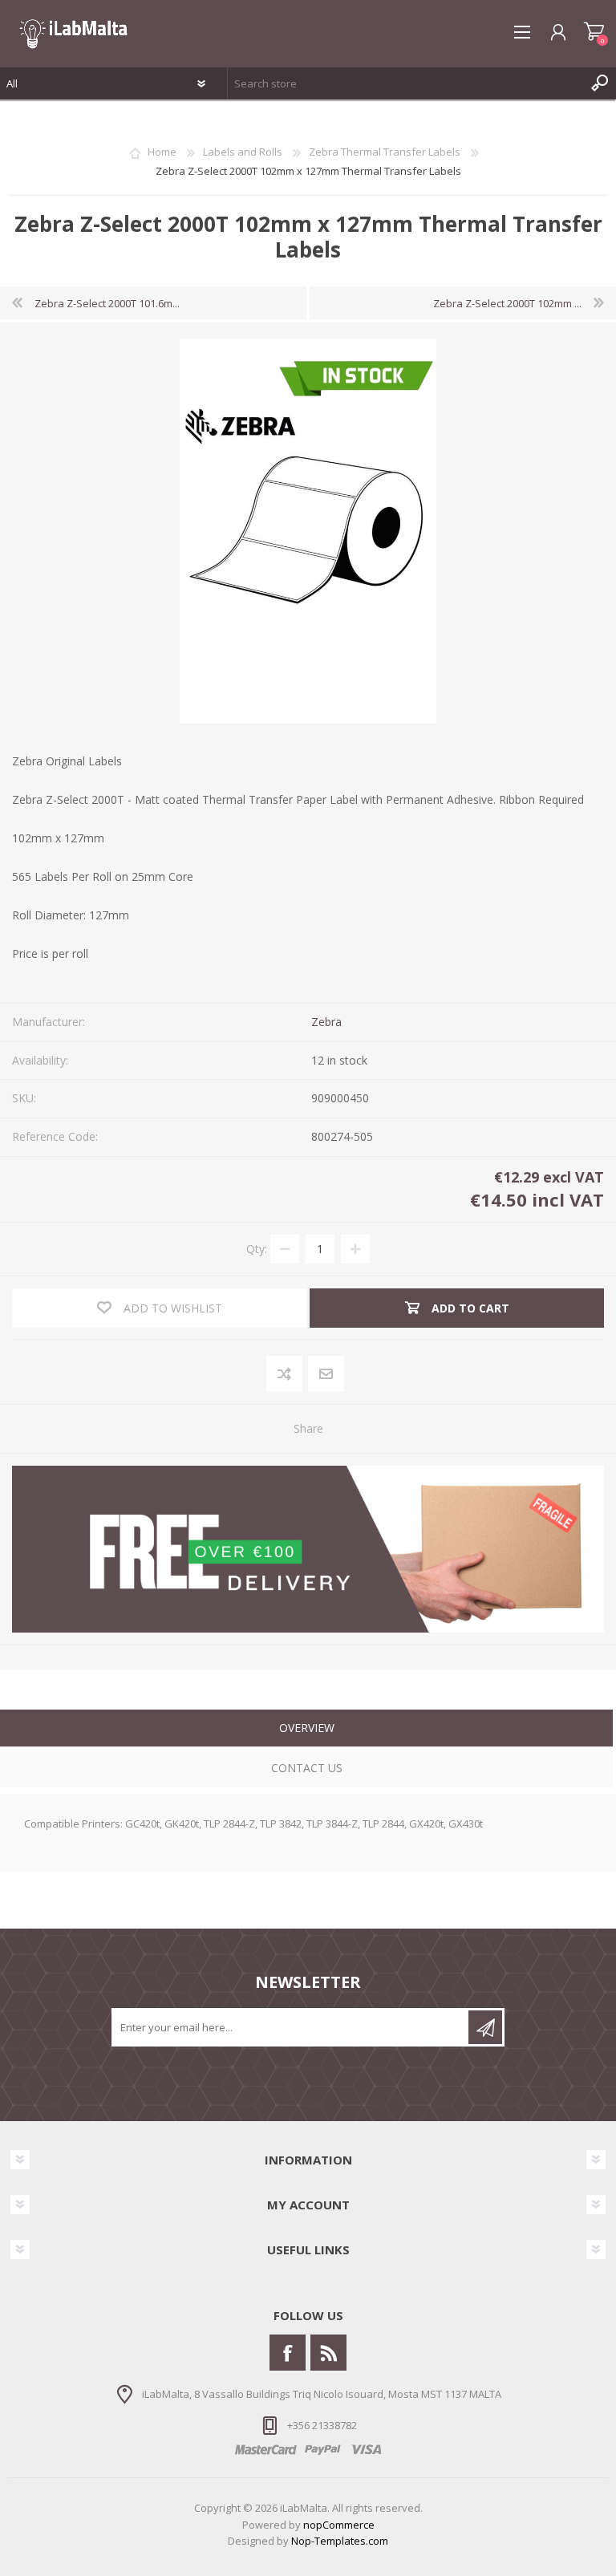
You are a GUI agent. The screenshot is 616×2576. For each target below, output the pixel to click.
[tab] (306, 1730)
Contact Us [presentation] (307, 1768)
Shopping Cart (594, 32)
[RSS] (328, 2353)
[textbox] (406, 83)
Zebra (326, 1022)
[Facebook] (288, 2353)
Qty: (257, 1249)
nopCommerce (339, 2525)
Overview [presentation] (307, 1728)
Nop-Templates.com (340, 2541)
